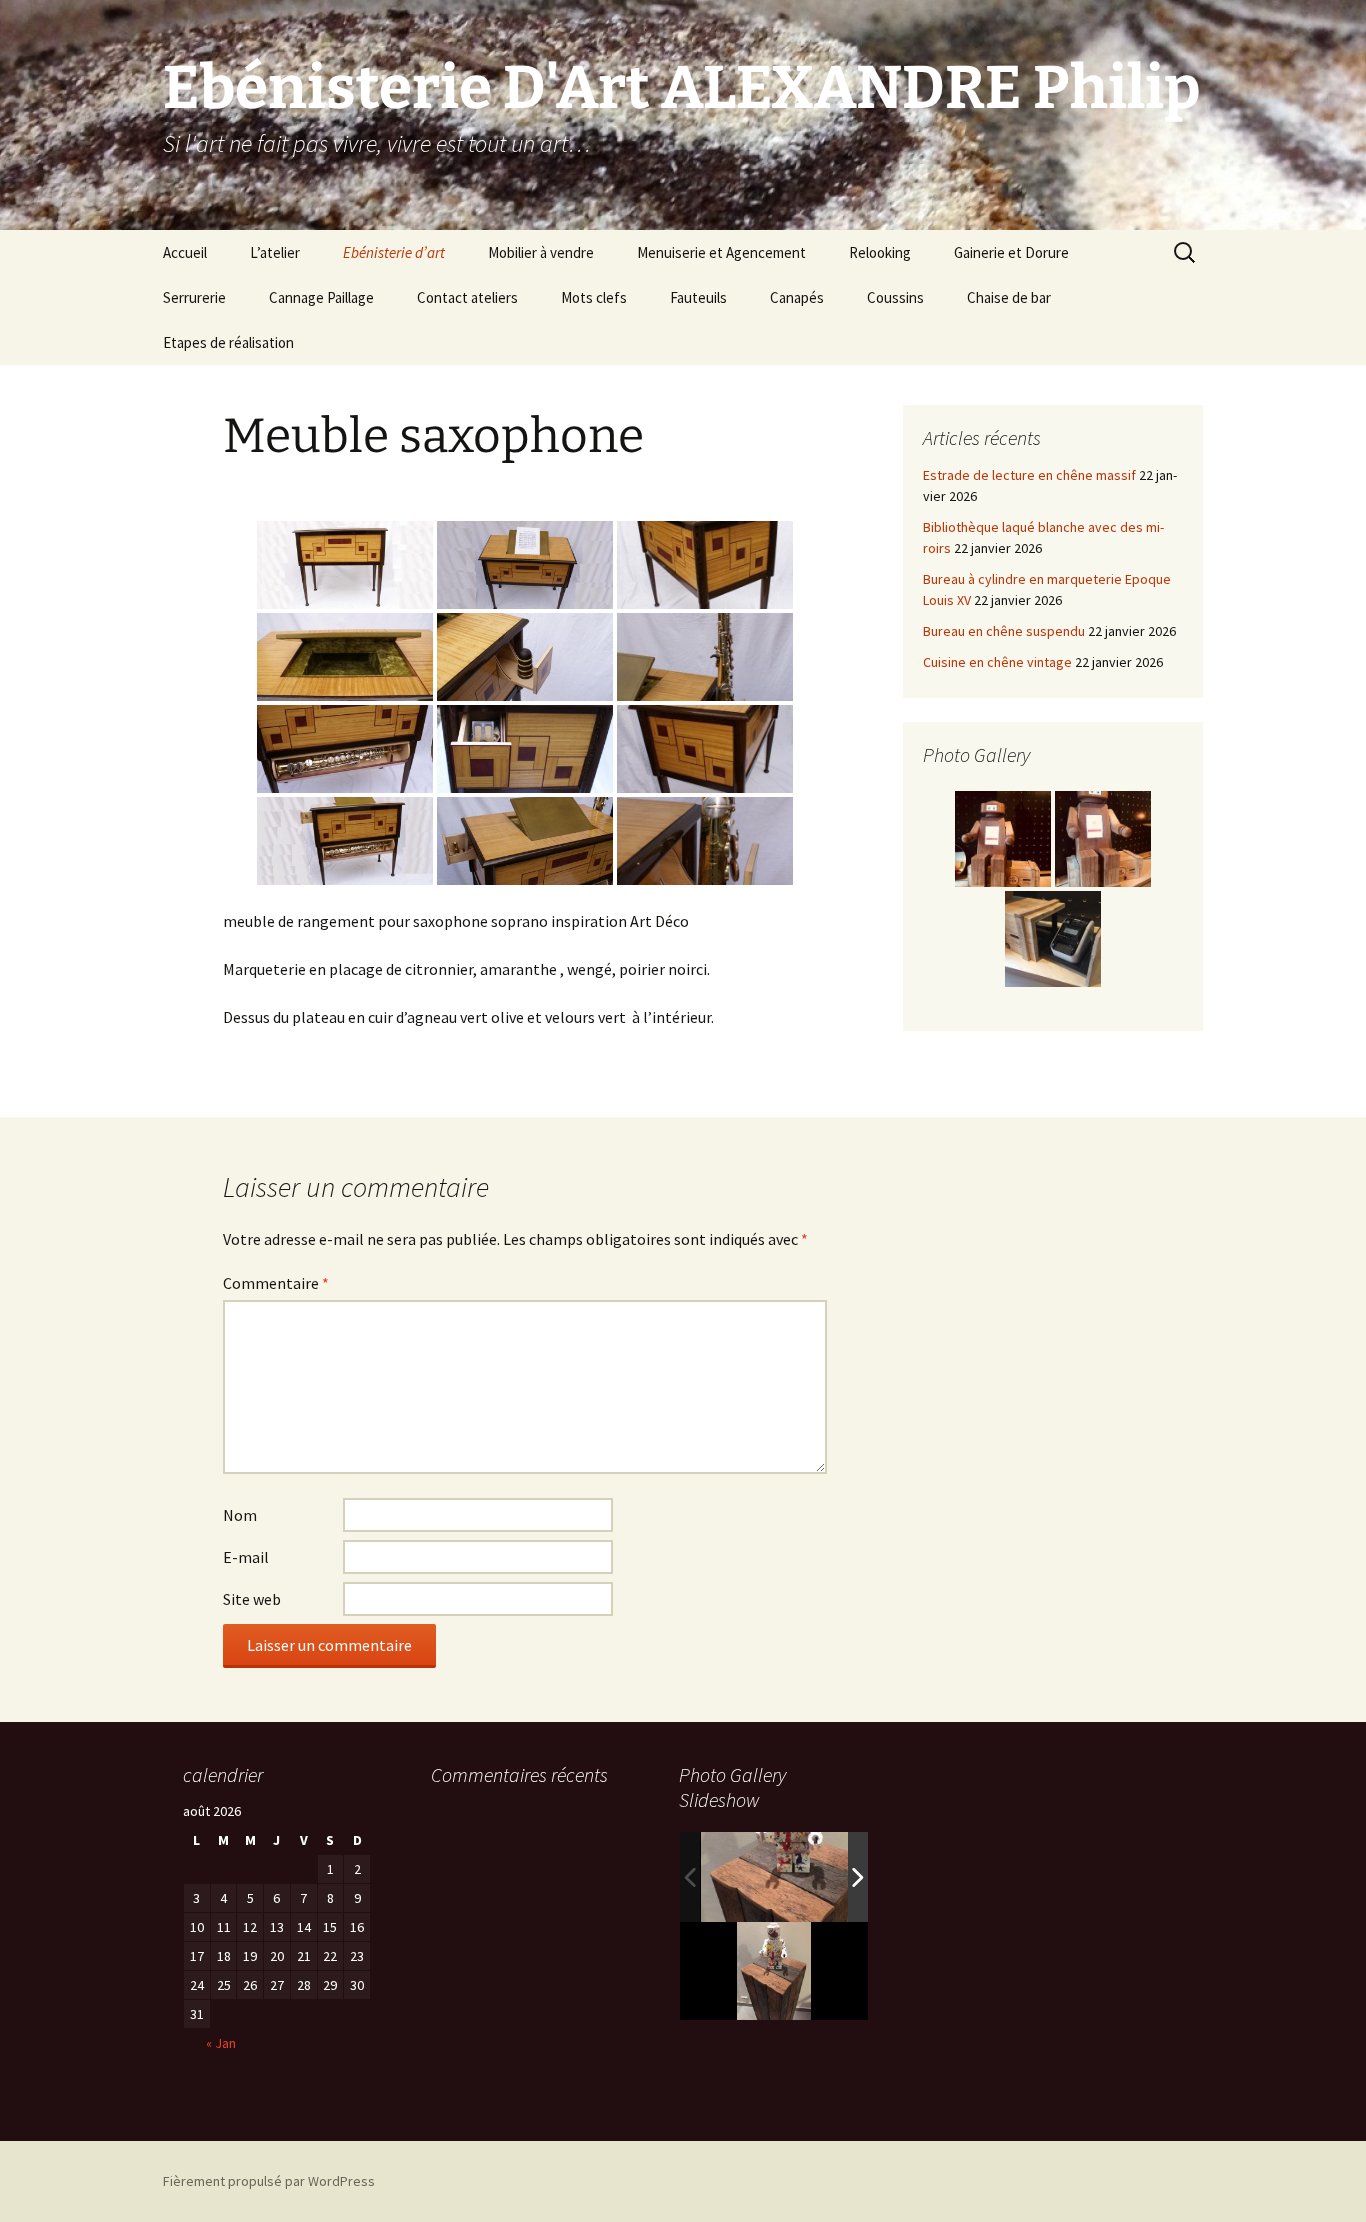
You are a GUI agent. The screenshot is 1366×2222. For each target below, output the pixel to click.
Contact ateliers (467, 297)
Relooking (880, 252)
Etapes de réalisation (228, 342)
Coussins (895, 297)
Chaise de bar (1009, 297)
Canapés (797, 297)
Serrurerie (194, 297)
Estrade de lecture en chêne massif (1029, 475)
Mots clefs (594, 297)
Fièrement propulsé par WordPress (269, 2181)
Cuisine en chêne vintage (997, 662)
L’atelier (275, 252)
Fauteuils (698, 297)
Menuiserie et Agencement (721, 252)
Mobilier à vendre (541, 252)
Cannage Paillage (321, 297)
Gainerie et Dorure (1011, 252)
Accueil (185, 252)
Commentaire (276, 1283)
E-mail (246, 1557)
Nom (240, 1515)
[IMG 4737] (791, 1877)
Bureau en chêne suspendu (1004, 631)
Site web (252, 1599)
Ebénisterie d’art (394, 252)
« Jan (221, 2043)
